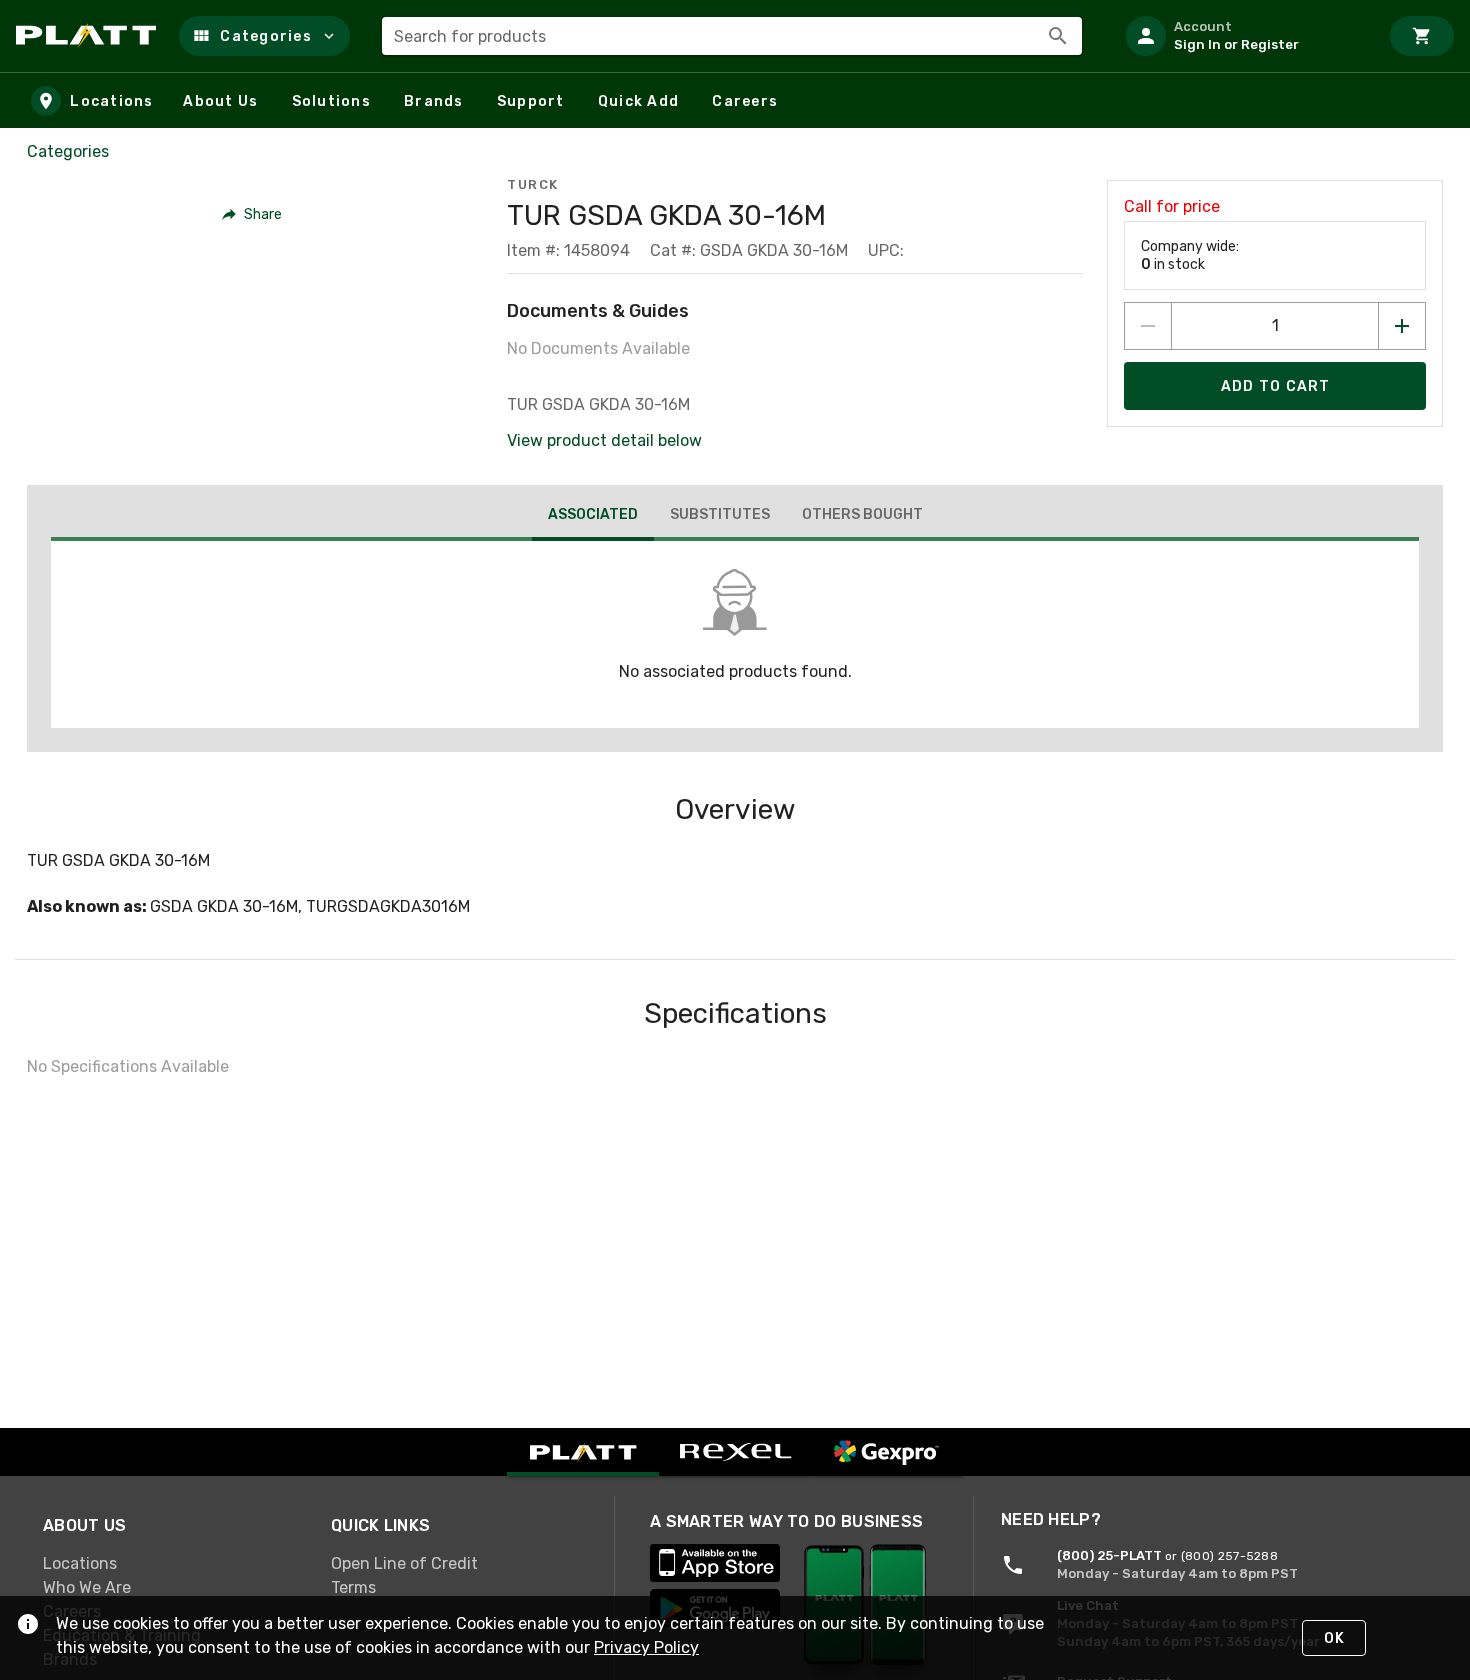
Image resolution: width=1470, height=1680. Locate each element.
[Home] (89, 36)
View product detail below (604, 440)
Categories (68, 151)
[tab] (593, 517)
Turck (533, 184)
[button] (264, 36)
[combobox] (732, 36)
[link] (171, 1564)
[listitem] (1244, 36)
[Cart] (1422, 36)
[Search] (1058, 36)
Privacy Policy (646, 1647)
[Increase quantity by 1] (1402, 326)
